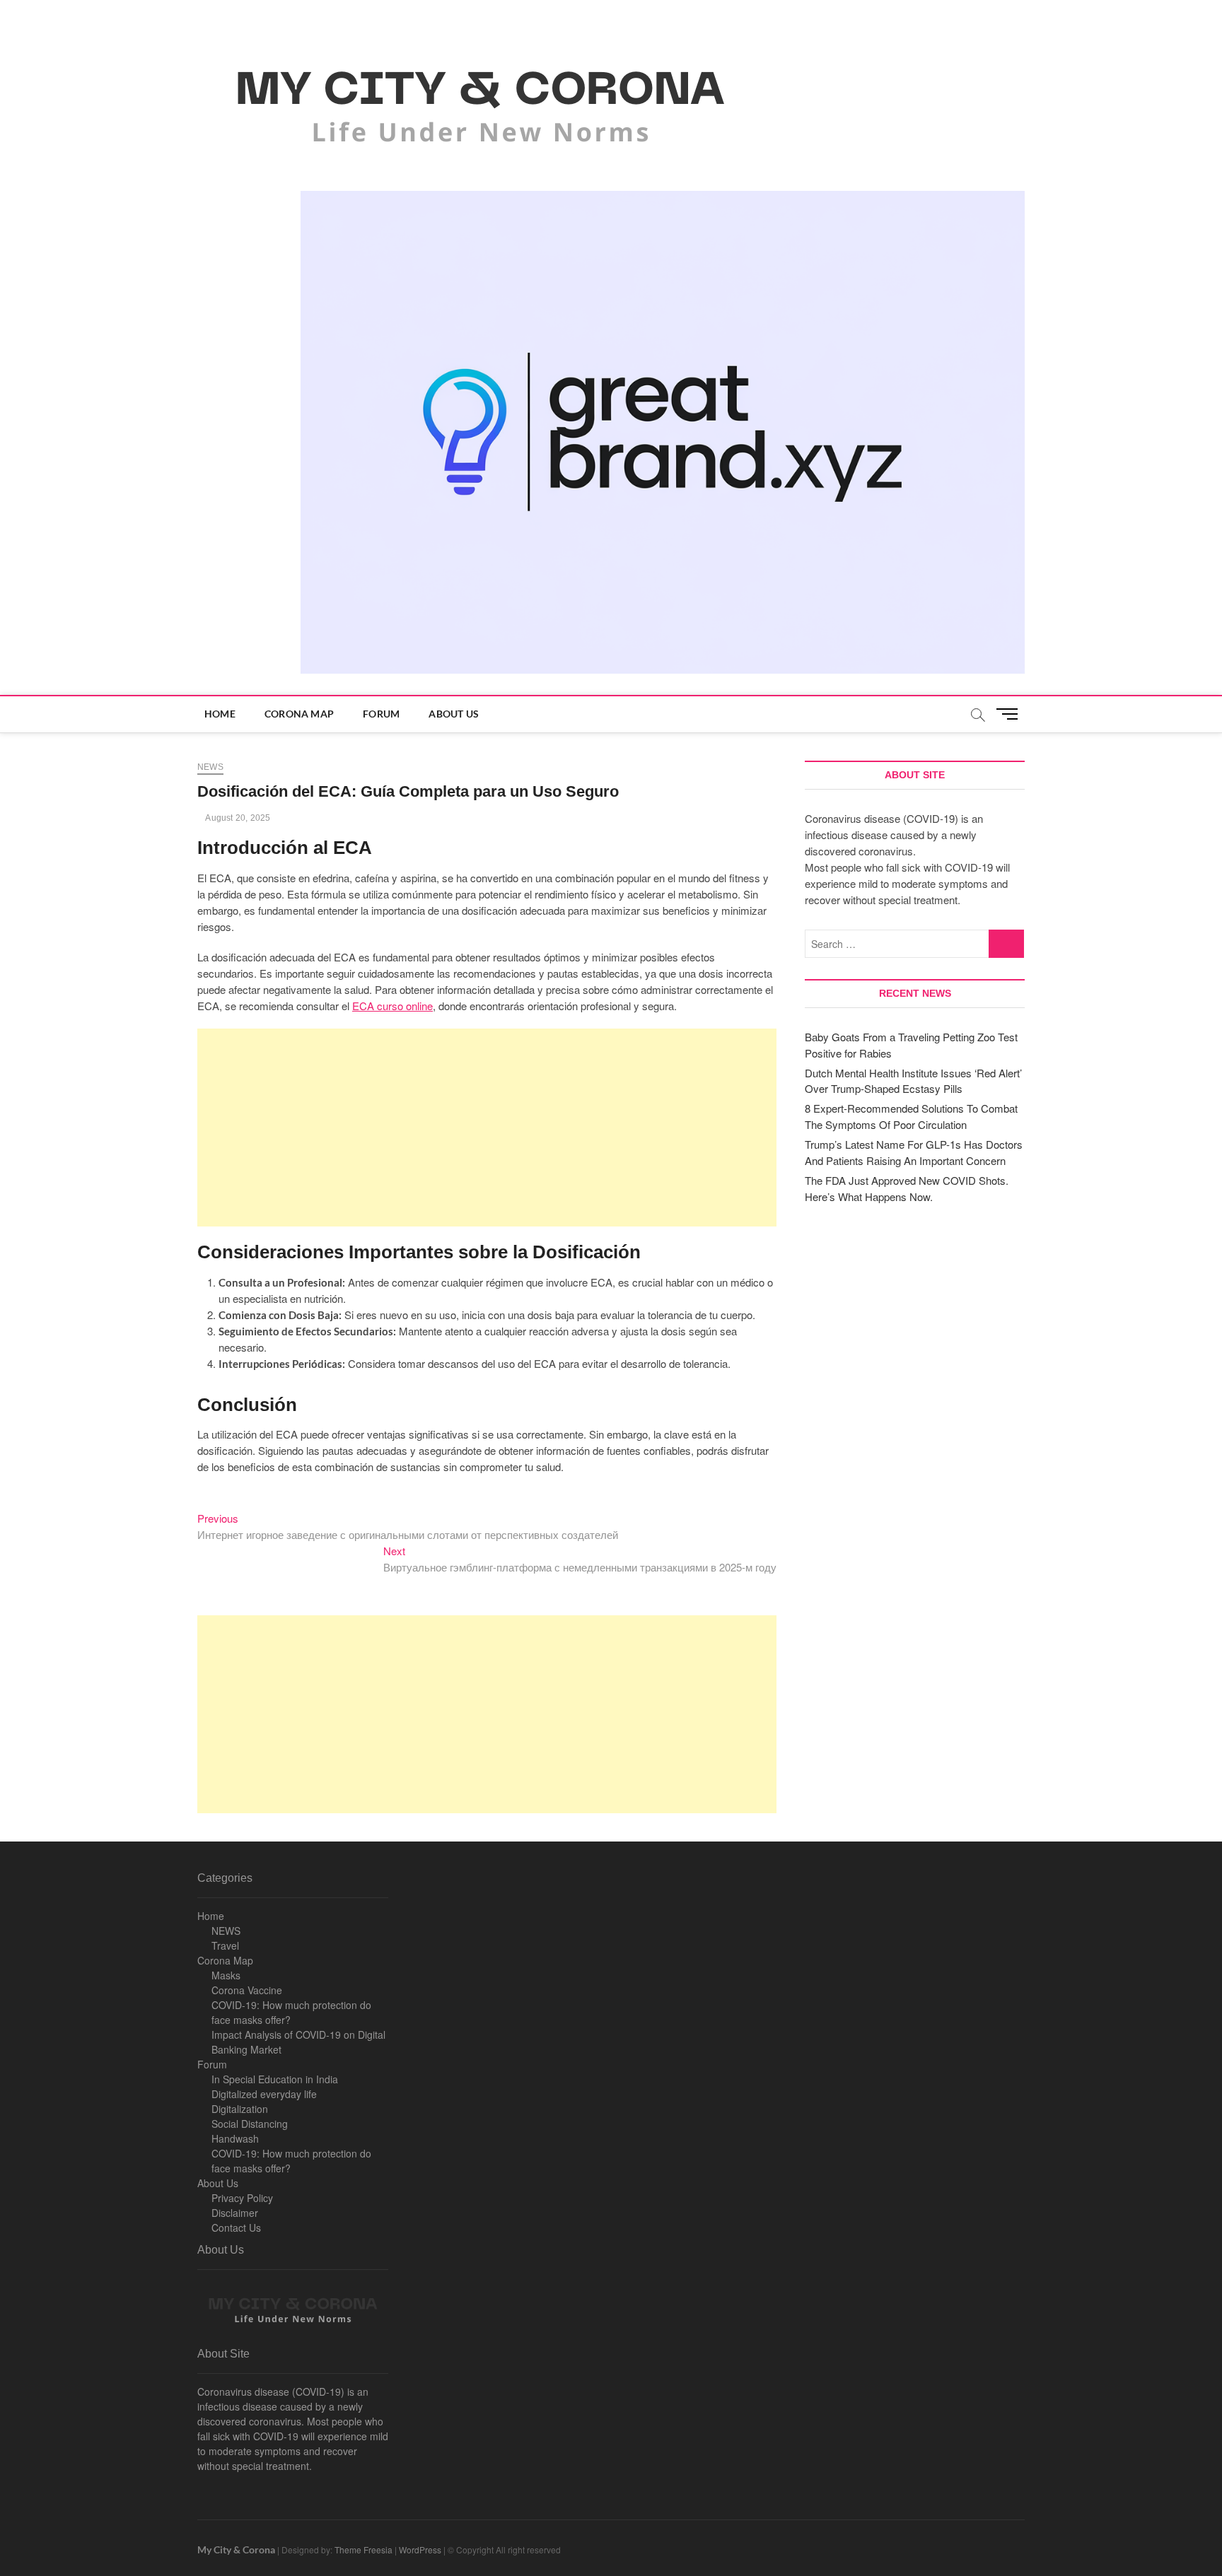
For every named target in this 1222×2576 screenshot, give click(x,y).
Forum (381, 714)
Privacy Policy (242, 2198)
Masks (226, 1975)
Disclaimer (235, 2213)
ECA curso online (392, 1006)
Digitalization (240, 2109)
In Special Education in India (275, 2079)
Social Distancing (250, 2124)
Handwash (235, 2138)
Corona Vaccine (247, 1990)
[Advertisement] (487, 1128)
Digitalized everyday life (264, 2094)
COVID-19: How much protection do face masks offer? (291, 2012)
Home (220, 714)
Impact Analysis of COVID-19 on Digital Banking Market (298, 2042)
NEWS (226, 1931)
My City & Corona (236, 2549)
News (210, 767)
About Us (454, 714)
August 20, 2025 (237, 818)
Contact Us (236, 2227)
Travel (225, 1945)
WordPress (420, 2549)
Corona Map (299, 714)
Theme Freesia (363, 2549)
